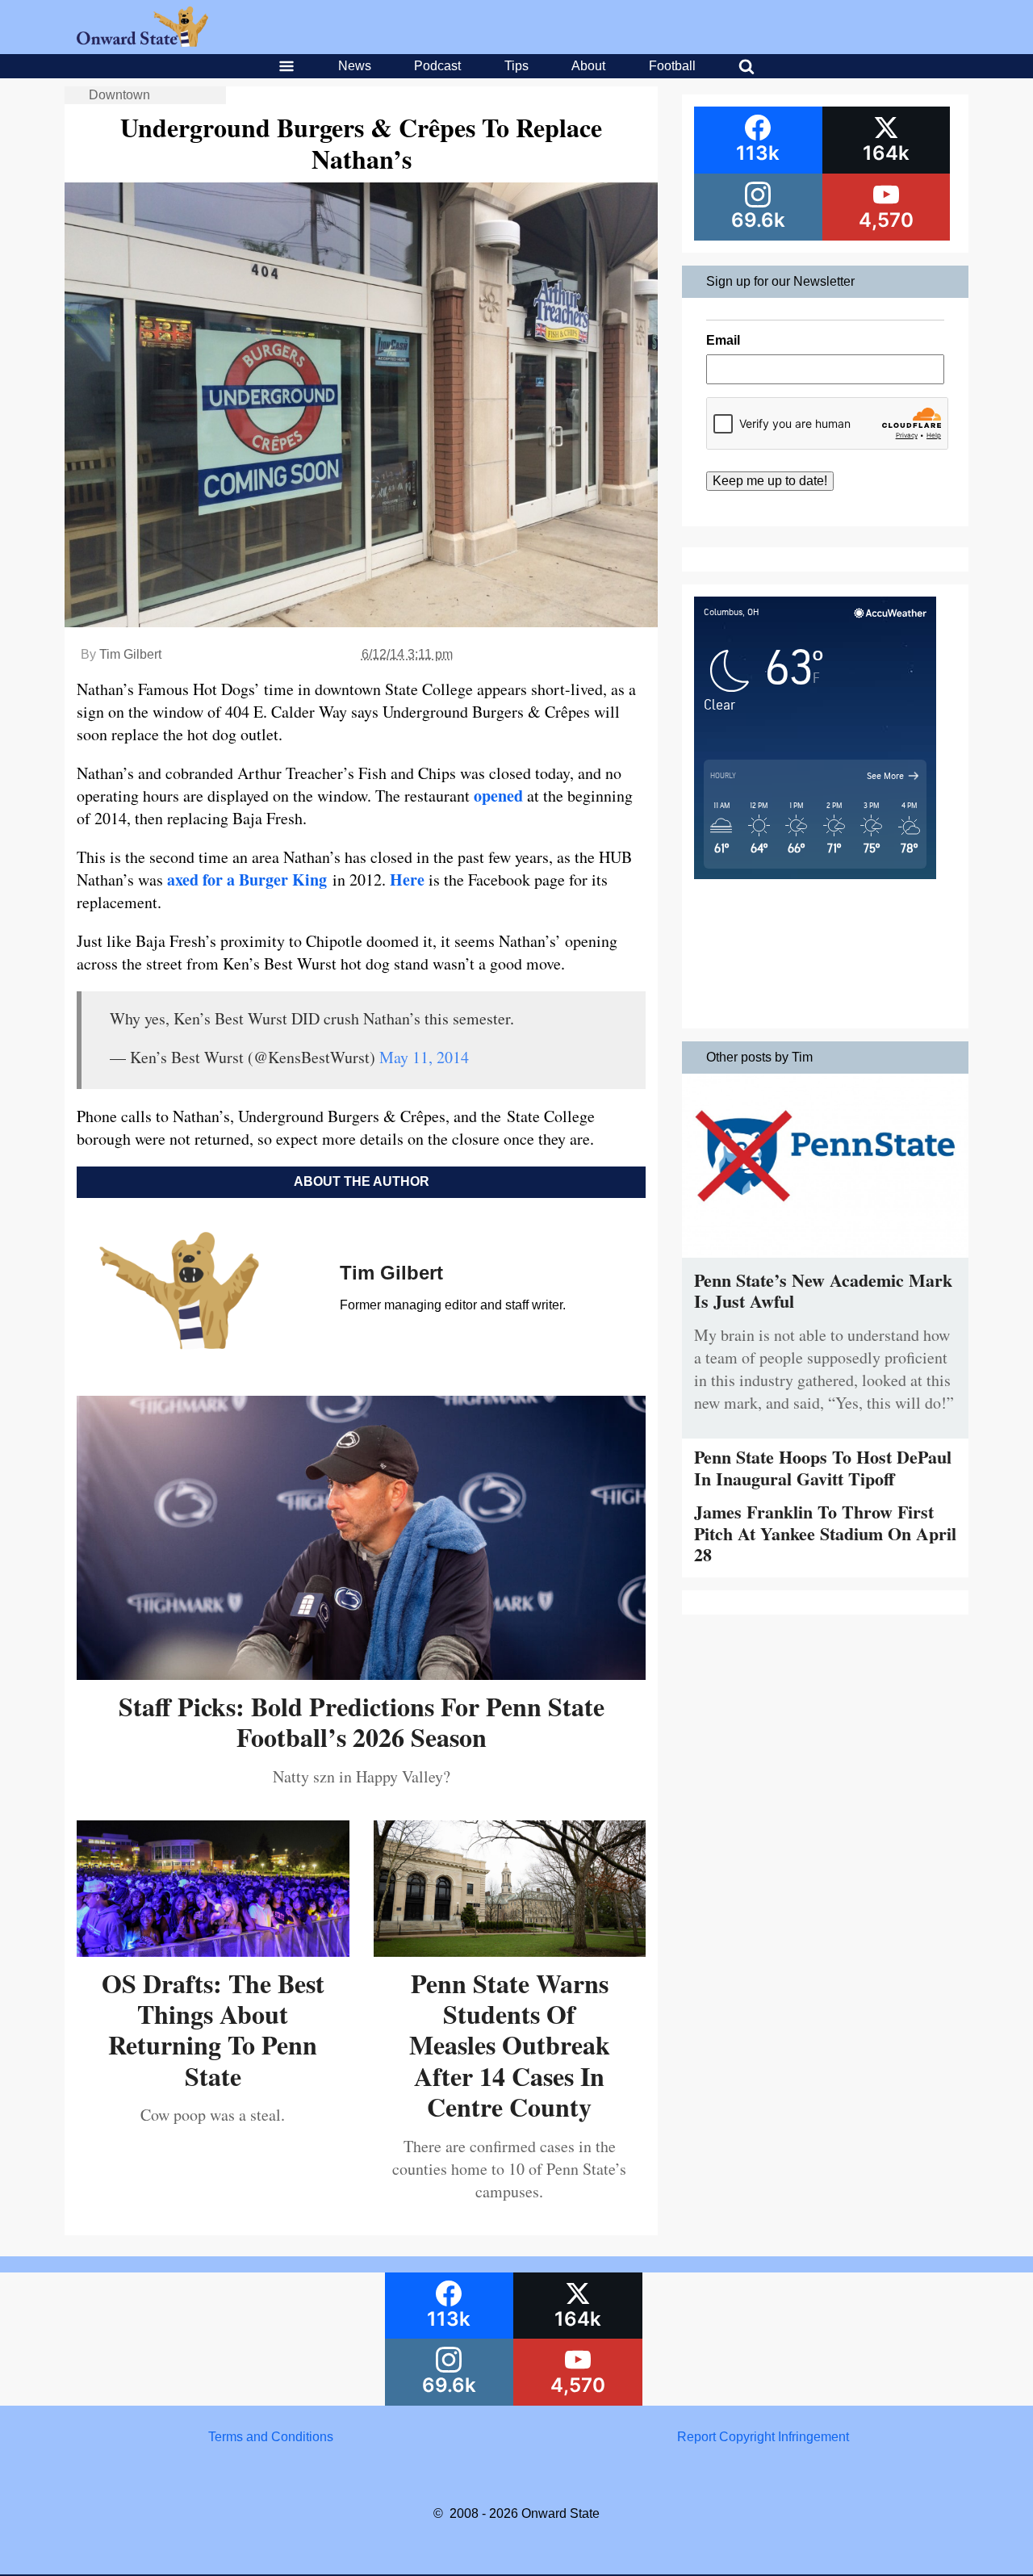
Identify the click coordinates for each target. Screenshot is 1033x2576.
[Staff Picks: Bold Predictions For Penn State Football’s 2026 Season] (361, 1674)
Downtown (119, 95)
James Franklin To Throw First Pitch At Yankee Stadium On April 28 (825, 1533)
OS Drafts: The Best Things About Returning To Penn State (213, 2029)
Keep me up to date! (770, 481)
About (588, 66)
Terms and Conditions (271, 2437)
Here (407, 880)
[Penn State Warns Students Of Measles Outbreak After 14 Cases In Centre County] (510, 1951)
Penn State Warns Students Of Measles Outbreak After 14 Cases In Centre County (510, 2045)
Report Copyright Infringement (763, 2437)
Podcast (437, 66)
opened (498, 796)
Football (672, 66)
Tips (516, 66)
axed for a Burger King (247, 880)
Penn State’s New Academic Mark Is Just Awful (823, 1290)
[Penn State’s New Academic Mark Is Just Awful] (825, 1261)
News (355, 66)
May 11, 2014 (424, 1057)
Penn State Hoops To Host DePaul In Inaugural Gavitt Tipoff (823, 1467)
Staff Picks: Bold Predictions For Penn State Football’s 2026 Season (362, 1722)
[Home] (142, 42)
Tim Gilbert (130, 654)
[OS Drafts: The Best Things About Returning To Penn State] (213, 1951)
